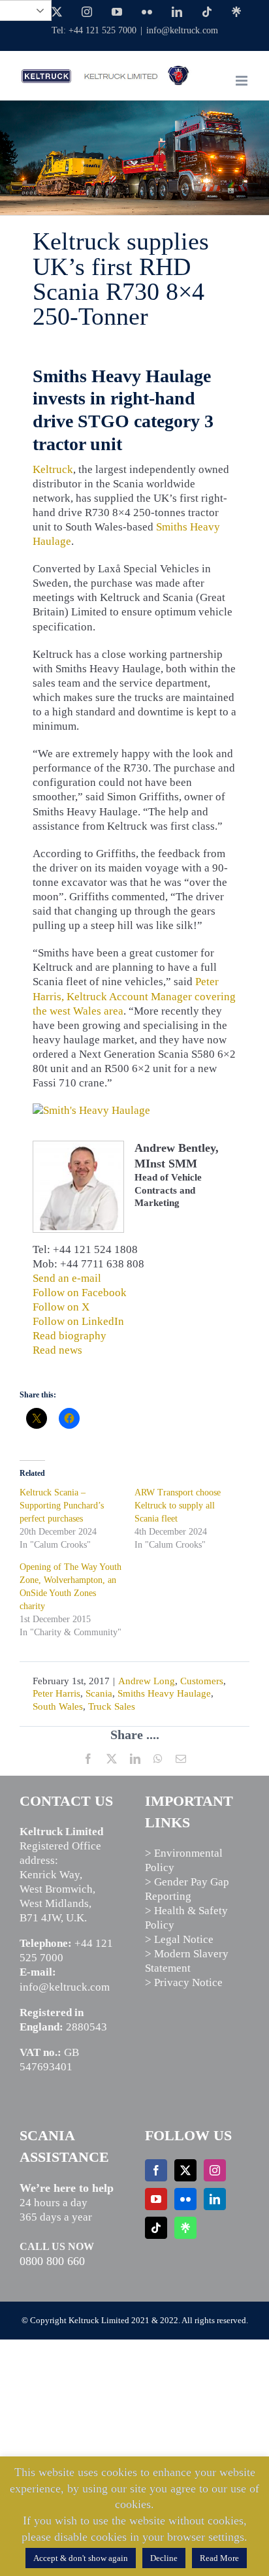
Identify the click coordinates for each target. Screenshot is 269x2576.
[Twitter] (185, 2170)
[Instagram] (215, 2170)
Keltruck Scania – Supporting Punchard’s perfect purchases (62, 1506)
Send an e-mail (67, 1278)
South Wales (58, 1706)
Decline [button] (164, 2558)
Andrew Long (147, 1681)
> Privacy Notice (184, 1982)
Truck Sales (112, 1706)
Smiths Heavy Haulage (164, 1693)
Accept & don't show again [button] (81, 2558)
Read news (57, 1350)
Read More (219, 2558)
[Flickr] (185, 2199)
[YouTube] (156, 2199)
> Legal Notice (179, 1939)
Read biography (70, 1336)
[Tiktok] (156, 2228)
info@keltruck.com (182, 30)
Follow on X (61, 1307)
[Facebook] (156, 2170)
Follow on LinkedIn (78, 1321)
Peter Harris (56, 1693)
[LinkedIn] (215, 2199)
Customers (202, 1681)
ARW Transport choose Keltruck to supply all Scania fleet (178, 1506)
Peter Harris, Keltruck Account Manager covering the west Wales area (134, 996)
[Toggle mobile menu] (243, 81)
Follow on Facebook (80, 1293)
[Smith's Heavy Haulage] (91, 1110)
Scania (99, 1693)
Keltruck (53, 469)
